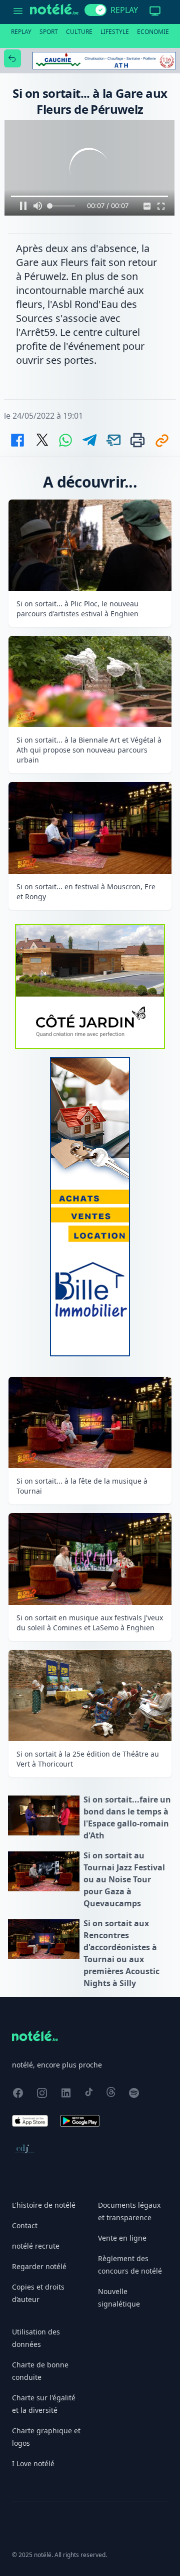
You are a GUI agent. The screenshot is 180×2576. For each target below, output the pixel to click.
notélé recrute (36, 2246)
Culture (79, 32)
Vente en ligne (122, 2238)
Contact (25, 2225)
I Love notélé (33, 2463)
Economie (153, 32)
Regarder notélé (39, 2266)
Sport (49, 32)
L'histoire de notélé (44, 2205)
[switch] (95, 10)
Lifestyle (115, 32)
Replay (21, 32)
